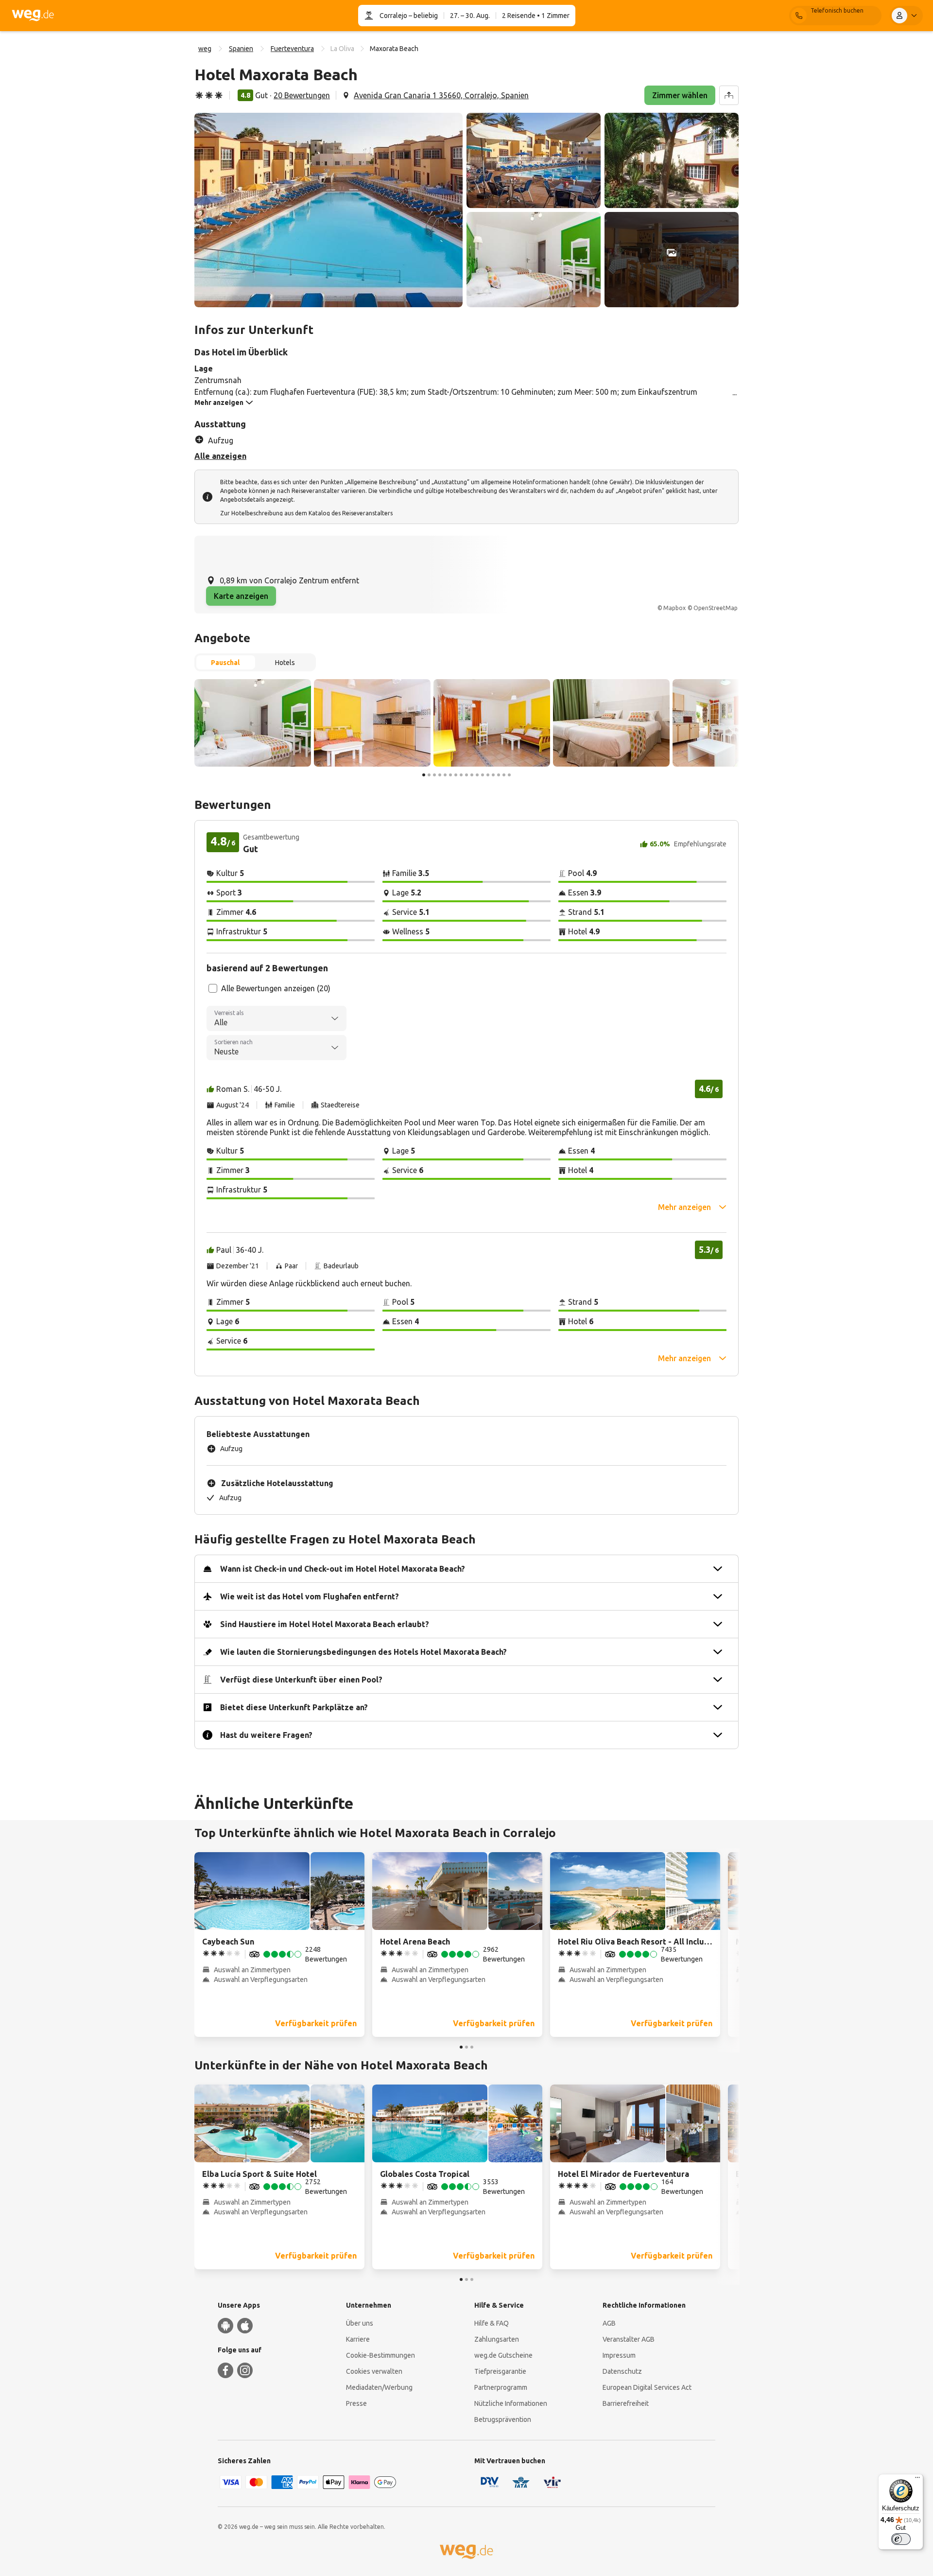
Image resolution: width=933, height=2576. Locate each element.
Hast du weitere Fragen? (266, 1735)
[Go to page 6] (450, 775)
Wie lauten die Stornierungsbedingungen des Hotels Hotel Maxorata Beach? (363, 1652)
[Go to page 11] (477, 775)
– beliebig (423, 16)
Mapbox (674, 608)
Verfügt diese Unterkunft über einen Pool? (301, 1680)
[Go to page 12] (483, 775)
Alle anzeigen (220, 456)
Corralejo (393, 16)
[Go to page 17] (509, 775)
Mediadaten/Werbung (379, 2387)
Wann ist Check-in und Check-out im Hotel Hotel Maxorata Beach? (343, 1569)
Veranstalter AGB (629, 2339)
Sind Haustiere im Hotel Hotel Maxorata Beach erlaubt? (325, 1624)
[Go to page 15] (499, 775)
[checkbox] (213, 988)
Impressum (619, 2355)
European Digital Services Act (647, 2387)
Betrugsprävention (503, 2419)
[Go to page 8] (461, 775)
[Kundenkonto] (906, 16)
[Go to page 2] (429, 775)
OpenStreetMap (716, 608)
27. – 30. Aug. (470, 16)
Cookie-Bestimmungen (380, 2355)
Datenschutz (622, 2371)
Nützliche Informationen (511, 2403)
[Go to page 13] (488, 775)
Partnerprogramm (501, 2387)
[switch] (901, 2539)
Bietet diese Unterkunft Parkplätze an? (294, 1707)
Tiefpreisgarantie (500, 2371)
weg (205, 49)
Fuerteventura (292, 49)
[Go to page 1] (424, 775)
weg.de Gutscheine (503, 2355)
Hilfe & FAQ (492, 2323)
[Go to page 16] (504, 775)
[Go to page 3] (434, 775)
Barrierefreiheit (626, 2403)
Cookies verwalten (374, 2371)
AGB (609, 2323)
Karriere (358, 2339)
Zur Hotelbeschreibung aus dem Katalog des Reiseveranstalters (306, 513)
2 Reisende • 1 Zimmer (536, 16)
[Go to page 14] (493, 775)
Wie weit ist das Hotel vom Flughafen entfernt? (310, 1596)
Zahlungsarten (497, 2339)
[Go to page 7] (456, 775)
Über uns (360, 2323)
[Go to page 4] (440, 775)
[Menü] (917, 2480)
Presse (356, 2403)
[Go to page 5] (445, 775)
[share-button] (729, 95)
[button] (328, 210)
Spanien (241, 49)
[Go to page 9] (466, 775)
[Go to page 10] (472, 775)
